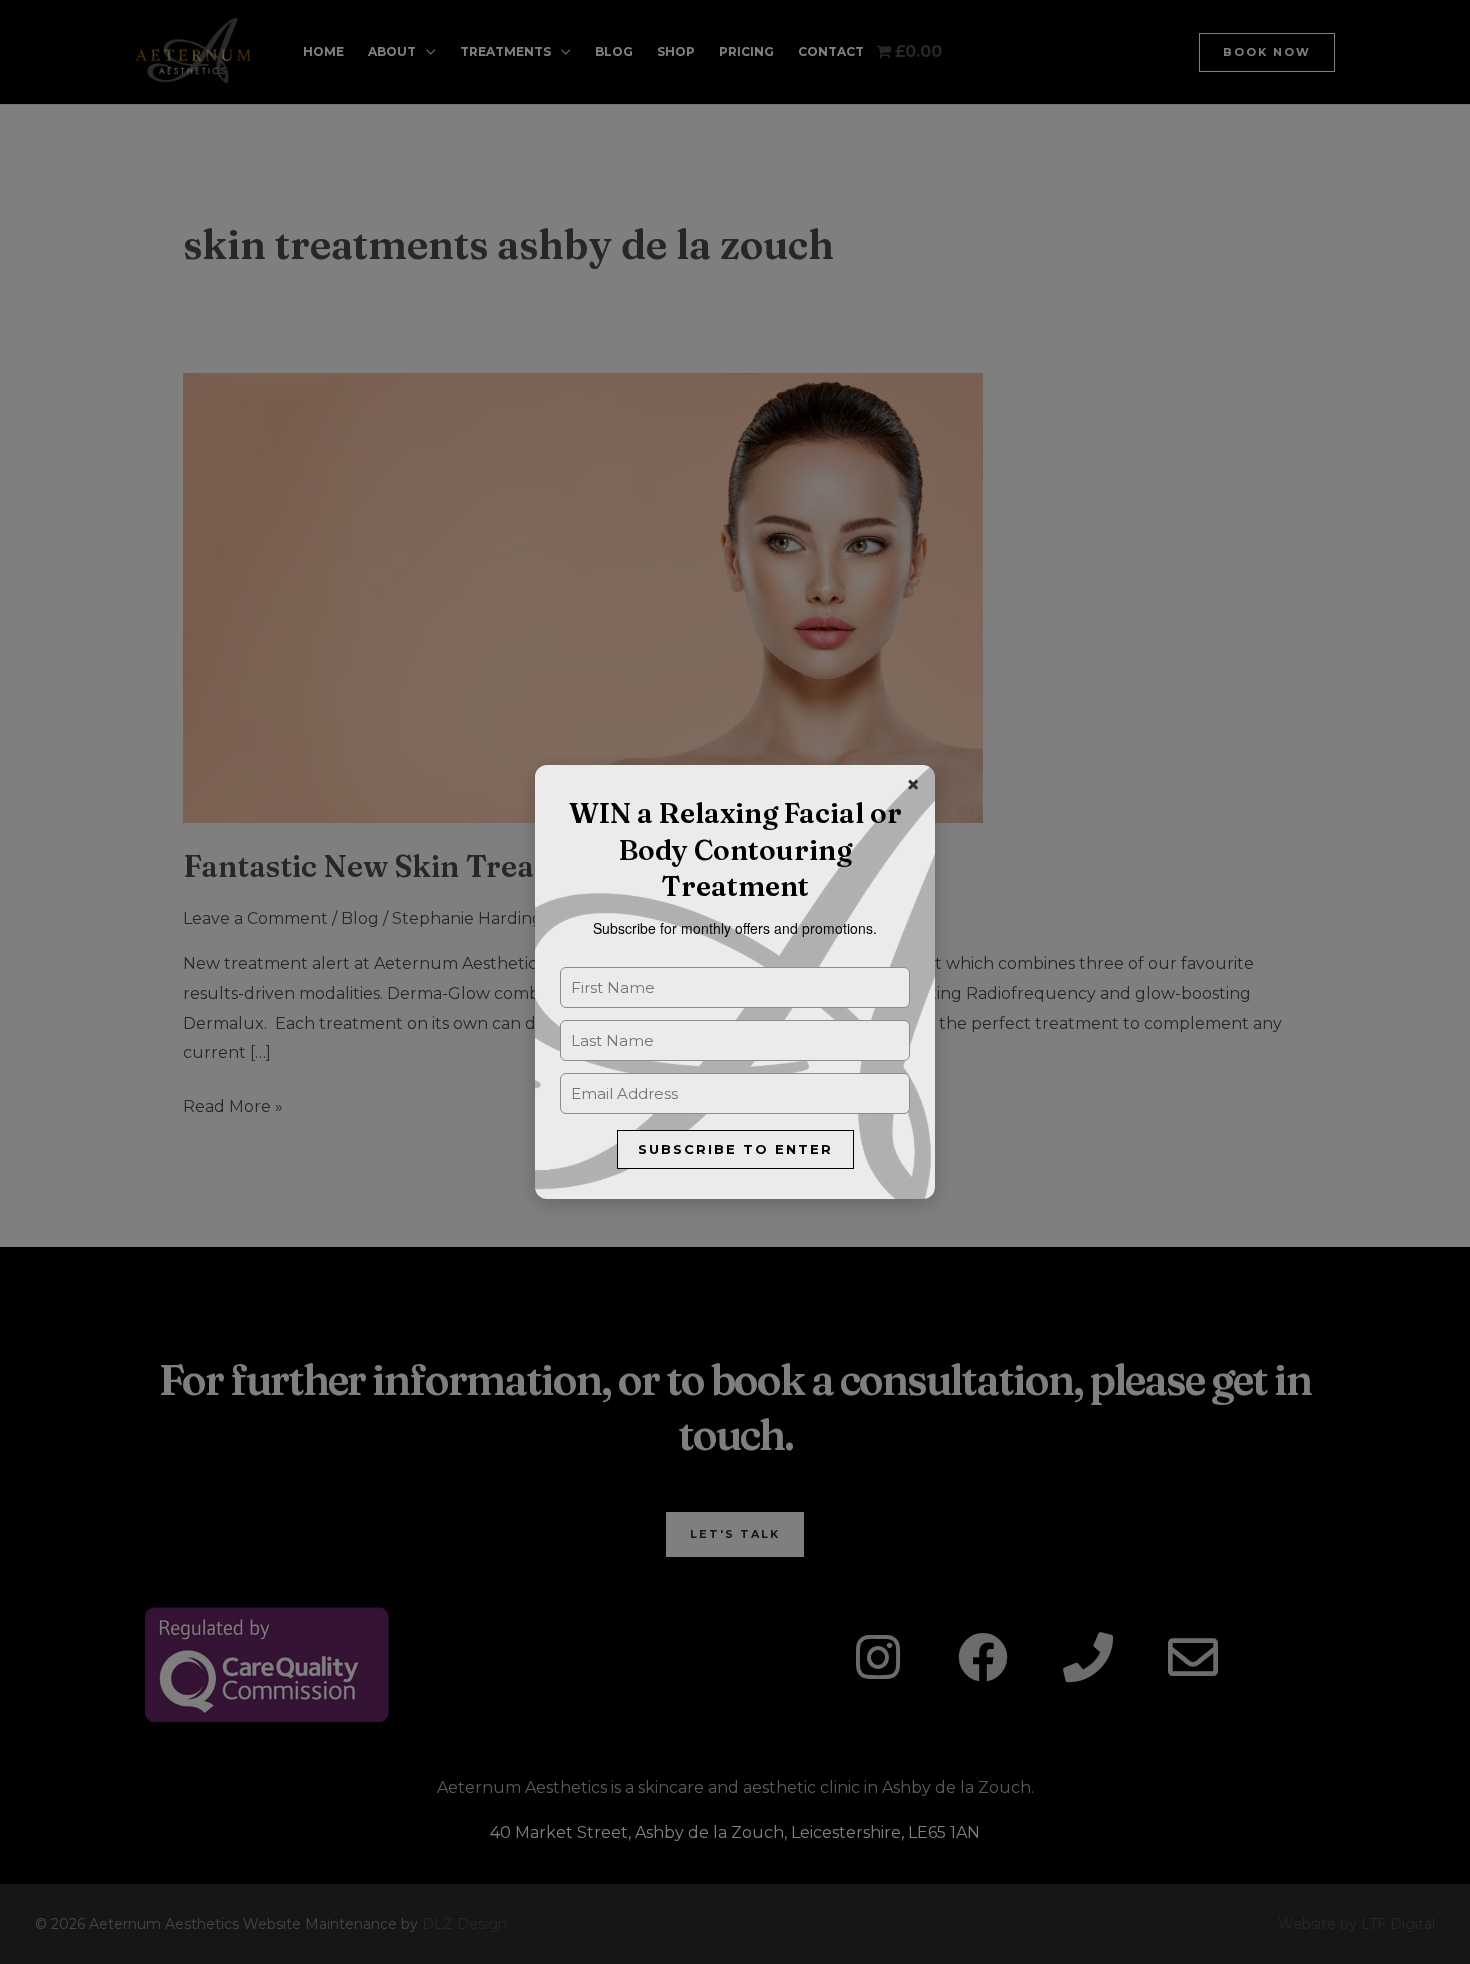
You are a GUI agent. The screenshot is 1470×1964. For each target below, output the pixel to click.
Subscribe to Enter (735, 1149)
